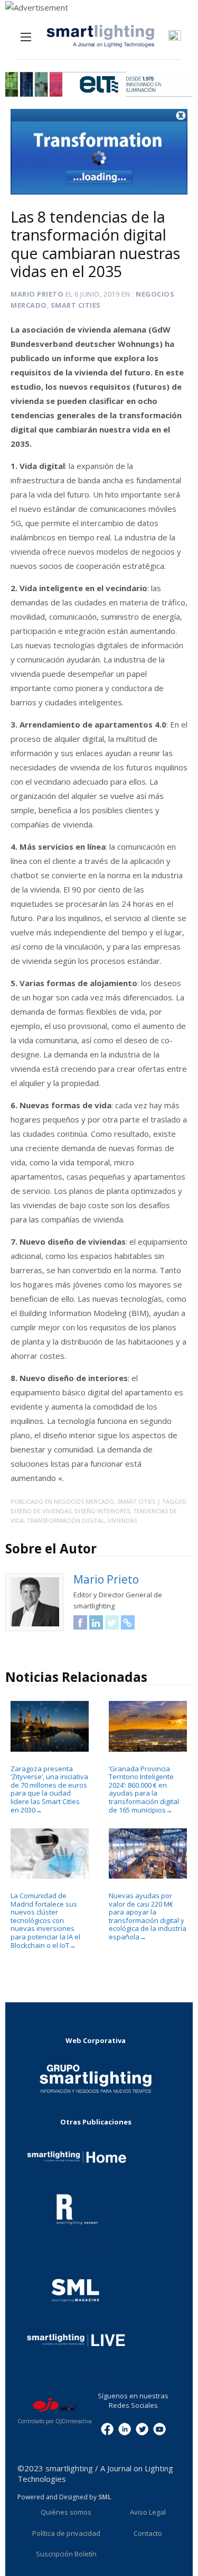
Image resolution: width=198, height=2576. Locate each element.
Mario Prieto (37, 294)
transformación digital (66, 1520)
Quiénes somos (66, 2512)
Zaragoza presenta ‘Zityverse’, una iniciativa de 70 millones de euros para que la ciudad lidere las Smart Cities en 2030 (49, 1789)
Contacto (148, 2533)
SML (105, 2497)
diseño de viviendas (41, 1511)
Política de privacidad (66, 2533)
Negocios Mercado (84, 1501)
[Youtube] (159, 2428)
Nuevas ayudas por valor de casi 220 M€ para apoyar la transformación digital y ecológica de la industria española (148, 1916)
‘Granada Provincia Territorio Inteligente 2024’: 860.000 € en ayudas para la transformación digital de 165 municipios (144, 1789)
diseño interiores (102, 1511)
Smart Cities (76, 305)
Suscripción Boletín (66, 2554)
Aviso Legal (148, 2512)
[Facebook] (107, 2428)
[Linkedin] (125, 2428)
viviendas (122, 1520)
